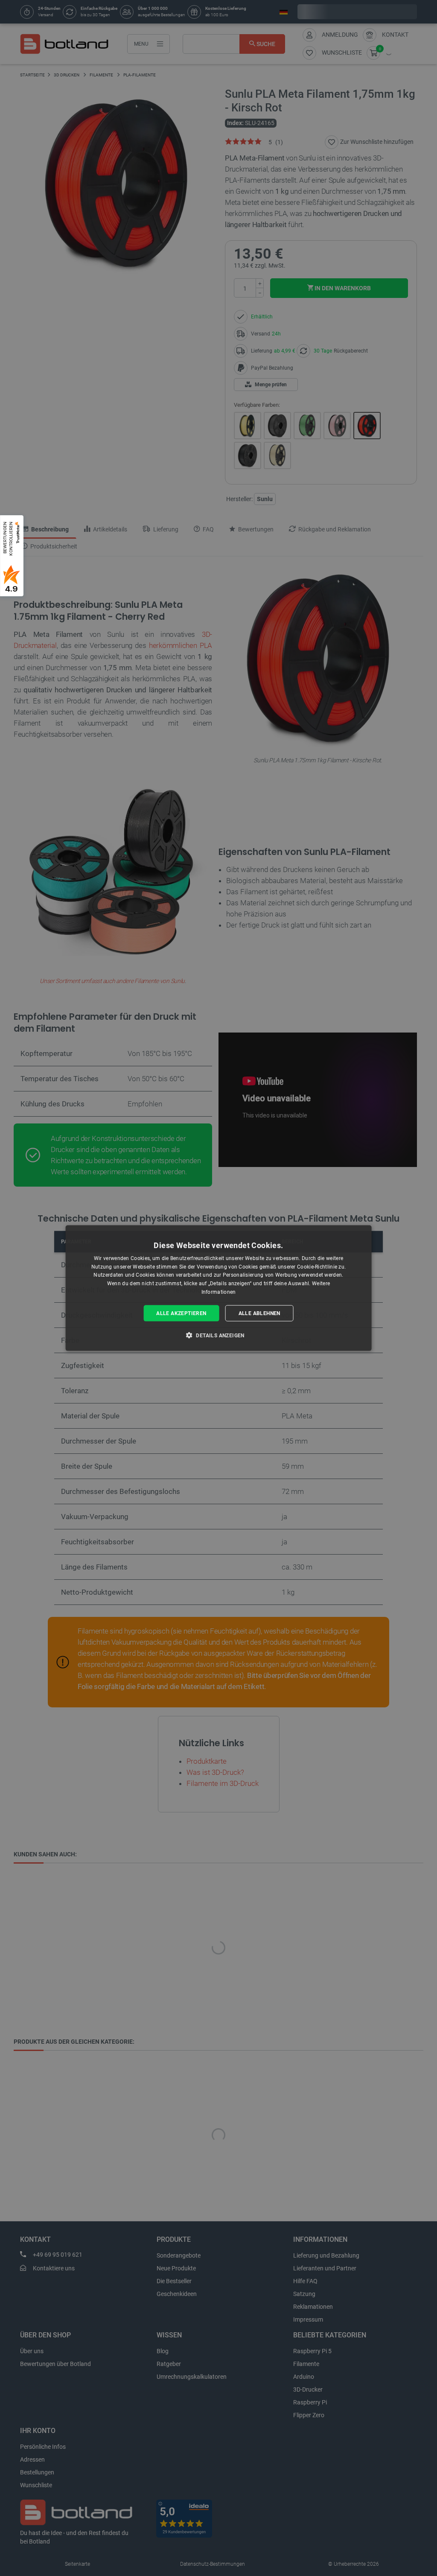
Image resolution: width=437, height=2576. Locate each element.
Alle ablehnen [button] (259, 1313)
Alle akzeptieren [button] (181, 1313)
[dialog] (219, 1288)
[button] (218, 1335)
